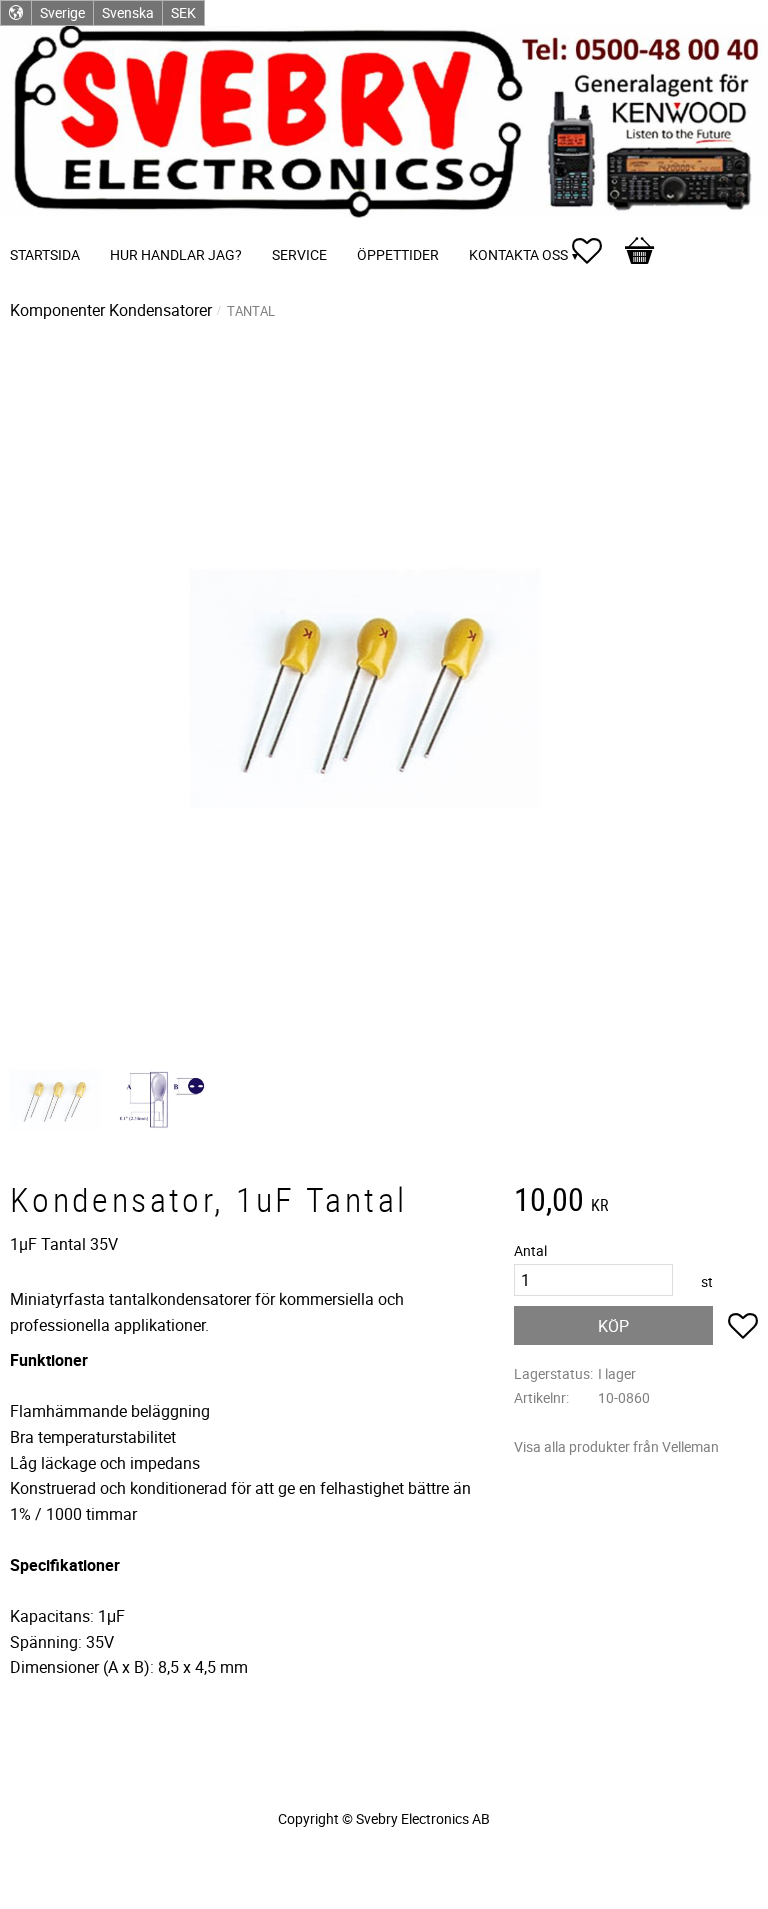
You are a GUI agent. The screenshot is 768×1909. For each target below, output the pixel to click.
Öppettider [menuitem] (398, 254)
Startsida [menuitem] (45, 254)
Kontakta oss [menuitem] (518, 254)
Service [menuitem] (299, 254)
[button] (597, 251)
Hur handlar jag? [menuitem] (176, 254)
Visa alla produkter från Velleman (616, 1446)
